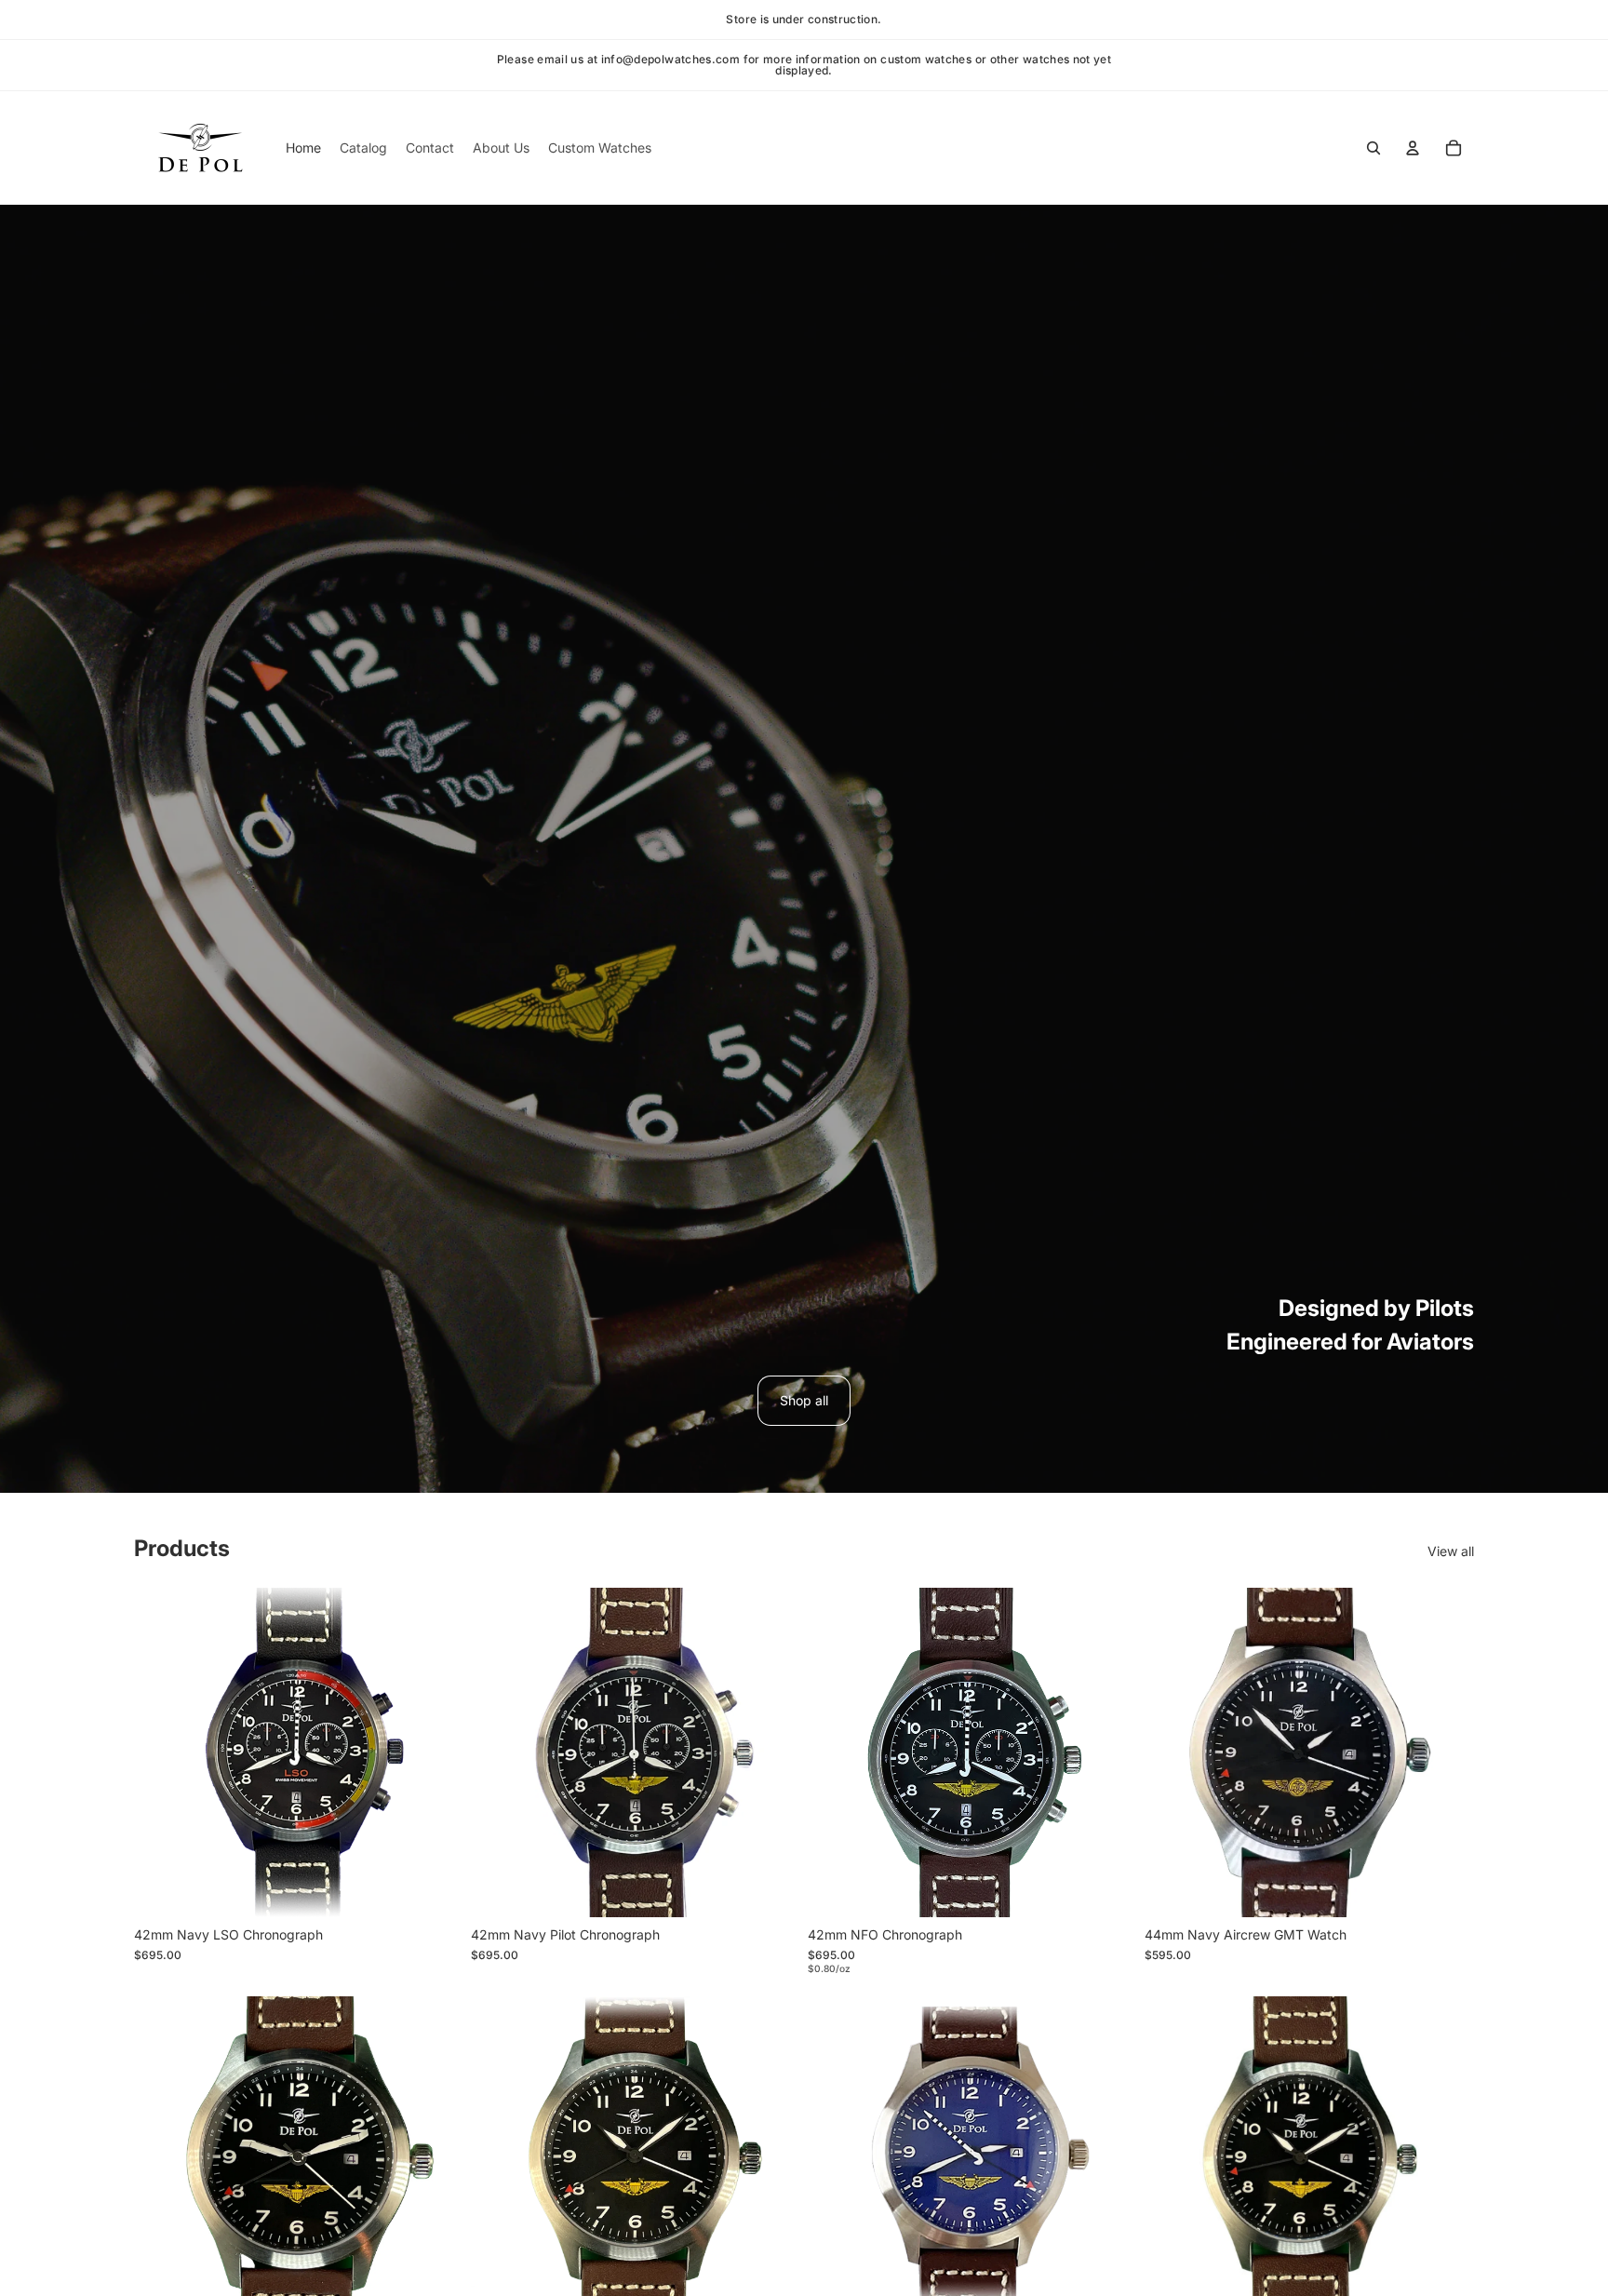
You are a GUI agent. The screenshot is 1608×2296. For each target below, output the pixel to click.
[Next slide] (435, 1752)
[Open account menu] (1413, 148)
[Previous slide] (162, 1752)
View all (1451, 1551)
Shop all (804, 1400)
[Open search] (1373, 148)
